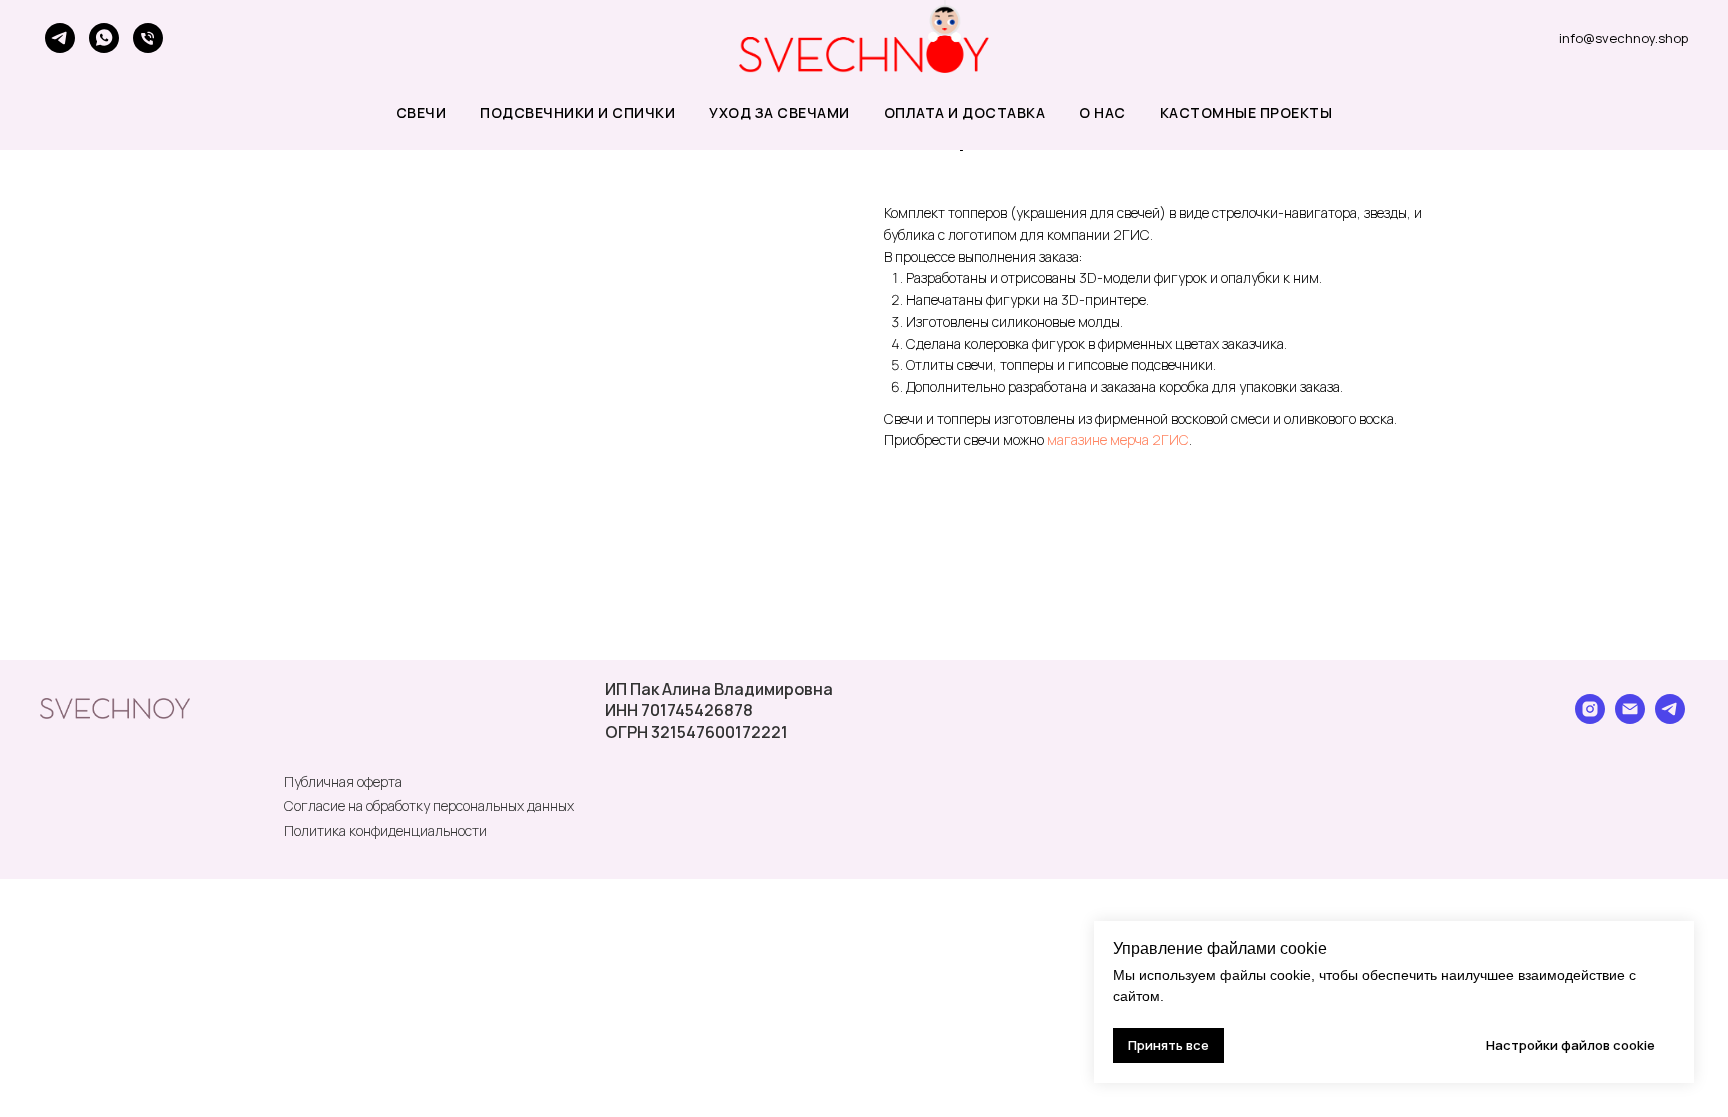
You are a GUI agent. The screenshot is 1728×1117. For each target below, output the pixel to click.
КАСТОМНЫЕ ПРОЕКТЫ (1246, 112)
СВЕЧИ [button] (421, 112)
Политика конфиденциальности (385, 830)
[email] (1630, 718)
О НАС (1102, 112)
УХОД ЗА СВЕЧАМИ (779, 112)
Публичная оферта (343, 781)
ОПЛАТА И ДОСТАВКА (965, 112)
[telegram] (60, 38)
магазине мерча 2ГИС (1118, 439)
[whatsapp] (104, 38)
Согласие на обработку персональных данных (429, 805)
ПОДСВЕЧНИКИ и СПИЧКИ (577, 112)
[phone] (148, 38)
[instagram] (1590, 718)
